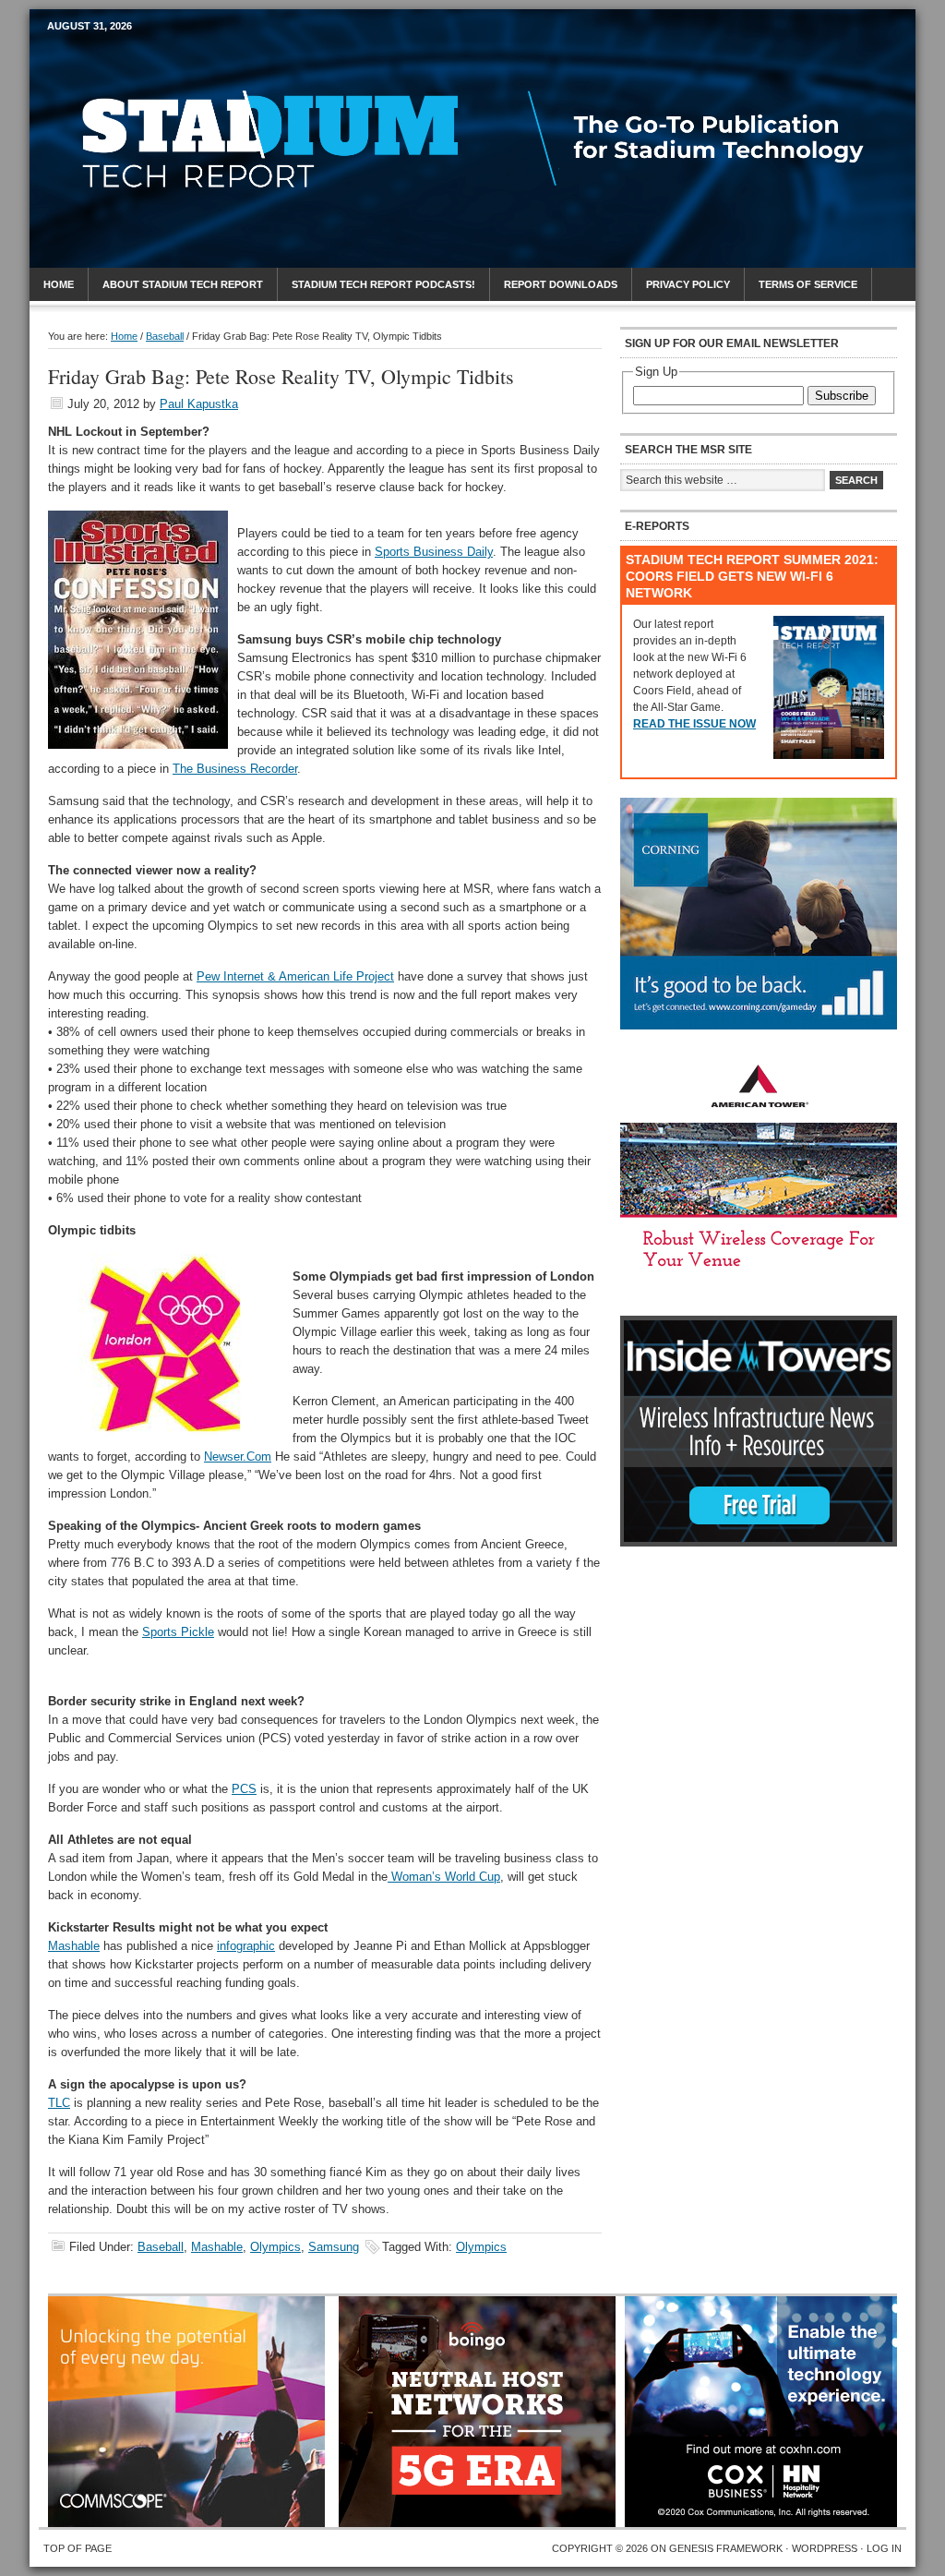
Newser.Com (238, 1457)
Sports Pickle (178, 1632)
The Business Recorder (235, 769)
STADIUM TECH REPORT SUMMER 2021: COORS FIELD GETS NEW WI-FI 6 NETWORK (752, 576)
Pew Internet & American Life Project (295, 976)
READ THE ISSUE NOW (694, 724)
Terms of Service (808, 284)
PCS (244, 1789)
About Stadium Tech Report (183, 284)
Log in (884, 2548)
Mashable (74, 1946)
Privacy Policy (688, 284)
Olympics (275, 2247)
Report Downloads (561, 284)
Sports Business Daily (434, 552)
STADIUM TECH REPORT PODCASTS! (383, 284)
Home (59, 284)
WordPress (825, 2548)
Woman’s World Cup (444, 1877)
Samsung (334, 2247)
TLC (59, 2103)
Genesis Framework (726, 2548)
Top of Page (78, 2548)
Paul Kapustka (199, 404)
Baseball (161, 2247)
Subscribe (842, 396)
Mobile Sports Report (192, 60)
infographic (246, 1946)
